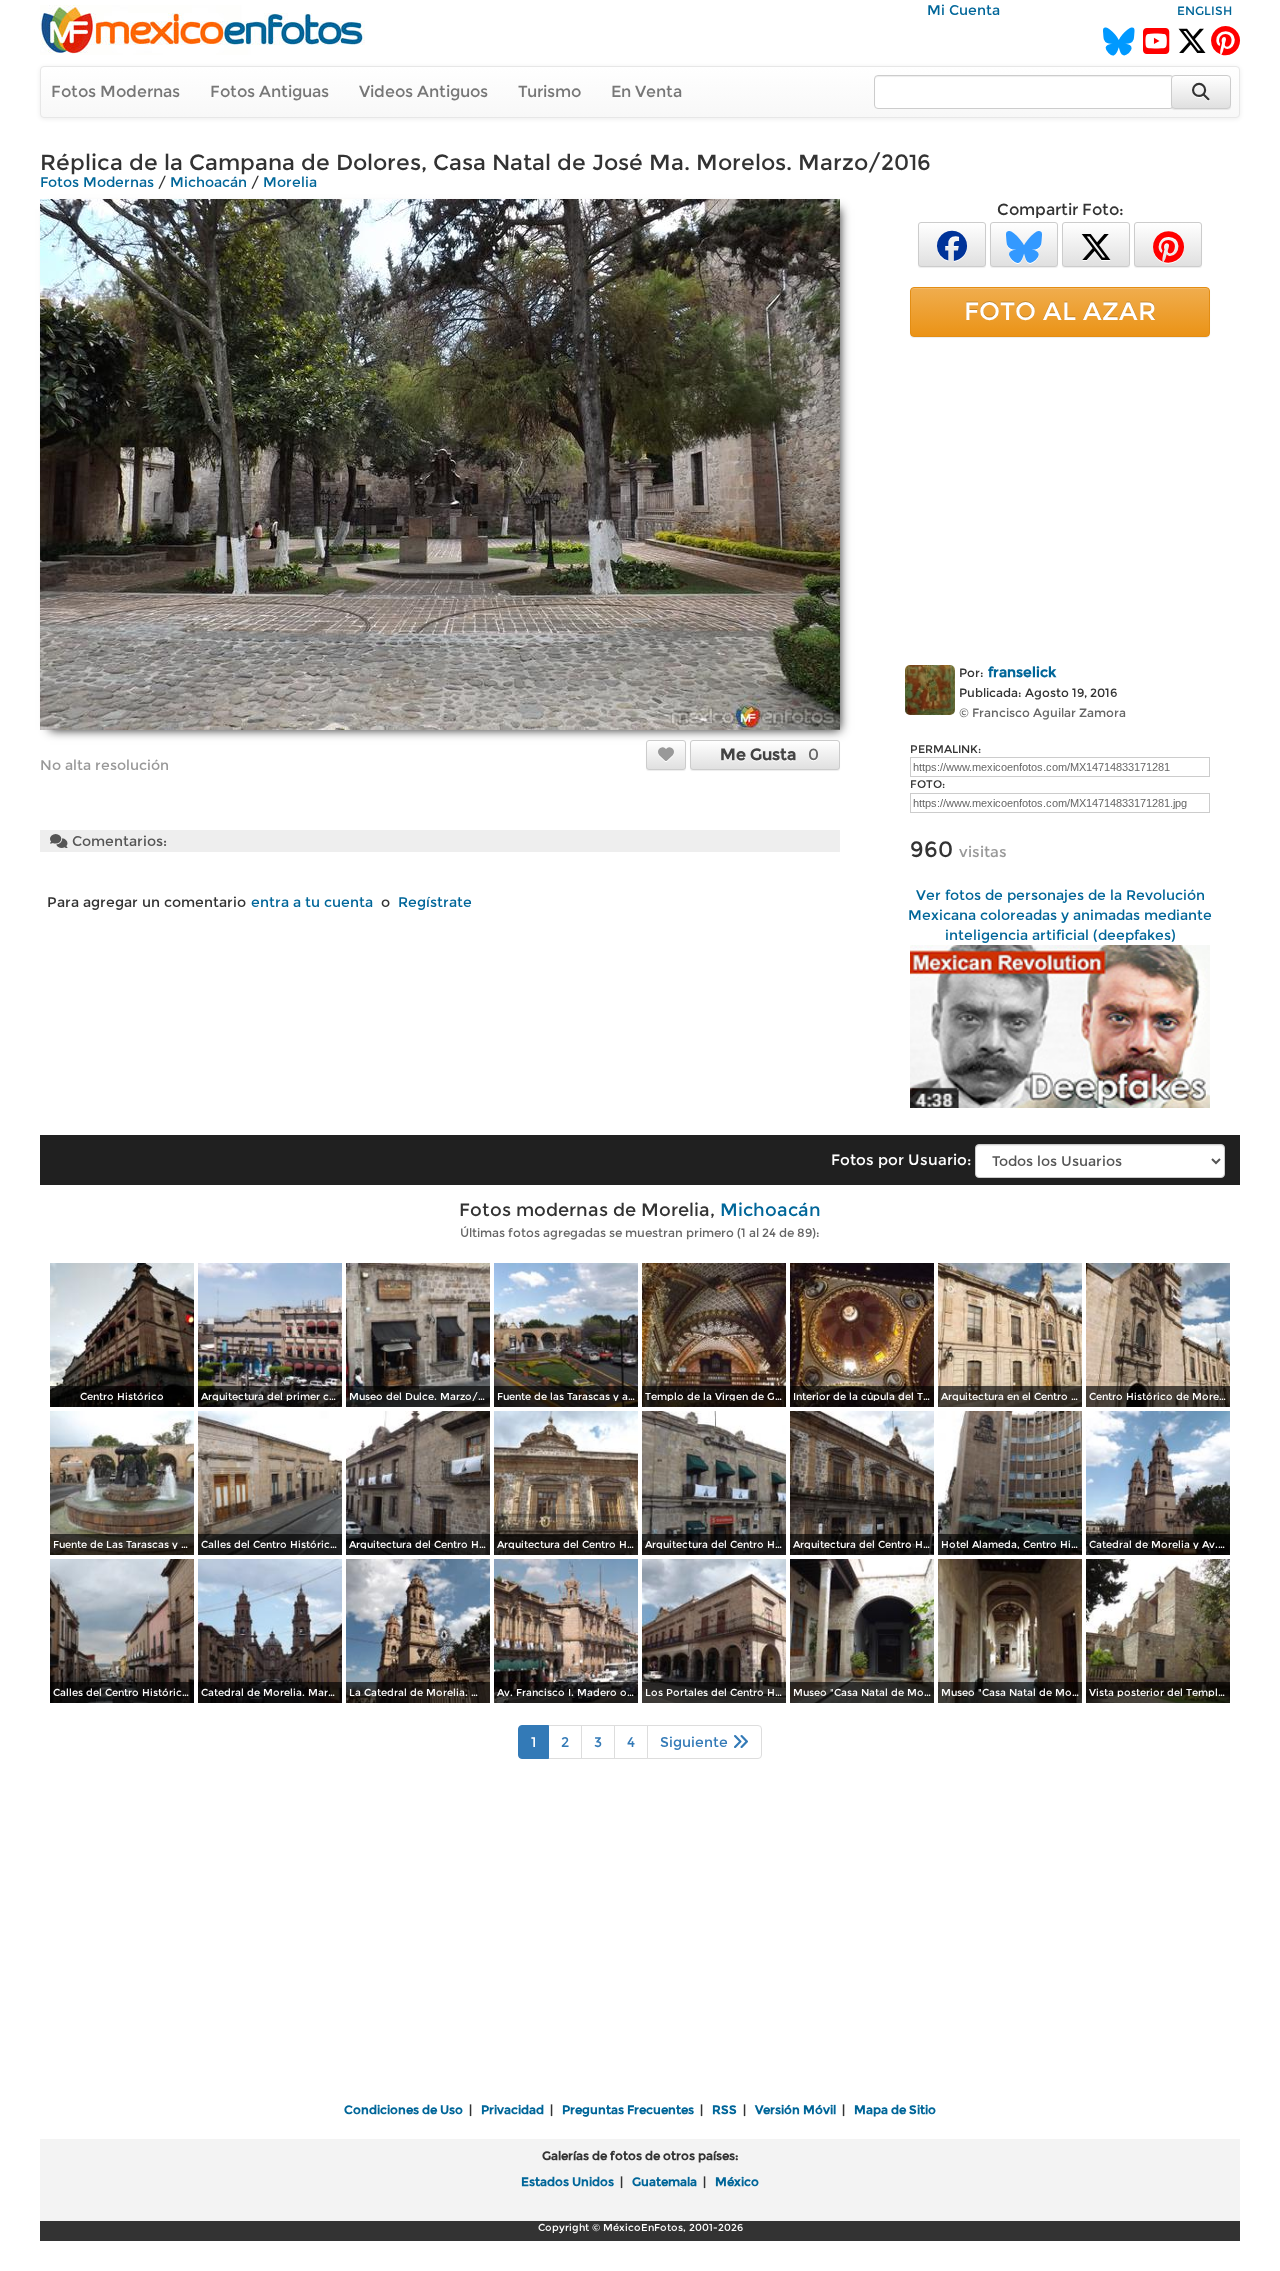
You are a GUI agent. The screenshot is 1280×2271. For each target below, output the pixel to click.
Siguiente (696, 1742)
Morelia (290, 182)
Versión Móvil (795, 2109)
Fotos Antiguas (269, 91)
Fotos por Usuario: (901, 1159)
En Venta (646, 91)
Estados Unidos (567, 2181)
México (737, 2181)
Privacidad (512, 2109)
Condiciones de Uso (403, 2109)
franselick (1022, 672)
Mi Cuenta (963, 10)
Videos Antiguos (423, 91)
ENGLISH (1204, 10)
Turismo (549, 91)
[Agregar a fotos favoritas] (666, 754)
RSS (724, 2109)
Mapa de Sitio (895, 2109)
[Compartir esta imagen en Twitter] (1096, 243)
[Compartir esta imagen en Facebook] (952, 243)
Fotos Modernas (115, 91)
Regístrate (435, 902)
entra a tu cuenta (312, 902)
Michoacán (208, 182)
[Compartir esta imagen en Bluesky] (1024, 243)
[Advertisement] (1060, 497)
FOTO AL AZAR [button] (1060, 311)
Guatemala (664, 2181)
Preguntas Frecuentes (628, 2109)
